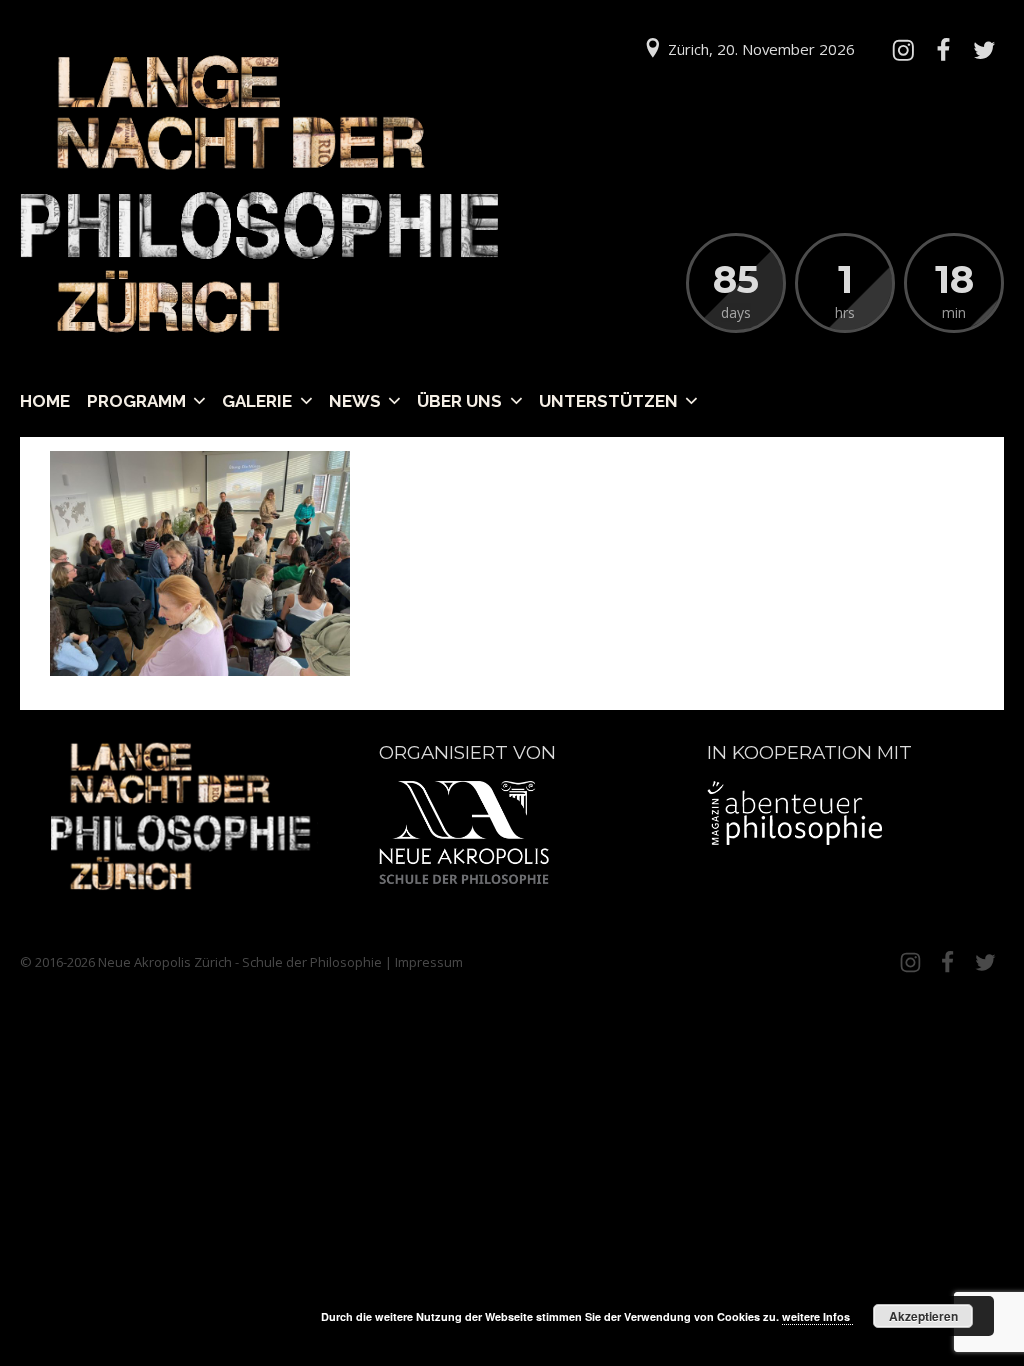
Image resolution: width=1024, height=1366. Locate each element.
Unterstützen (608, 401)
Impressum (429, 962)
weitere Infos (817, 1316)
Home (45, 401)
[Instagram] (903, 50)
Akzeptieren (923, 1316)
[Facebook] (943, 50)
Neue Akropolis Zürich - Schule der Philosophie (240, 962)
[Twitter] (984, 50)
